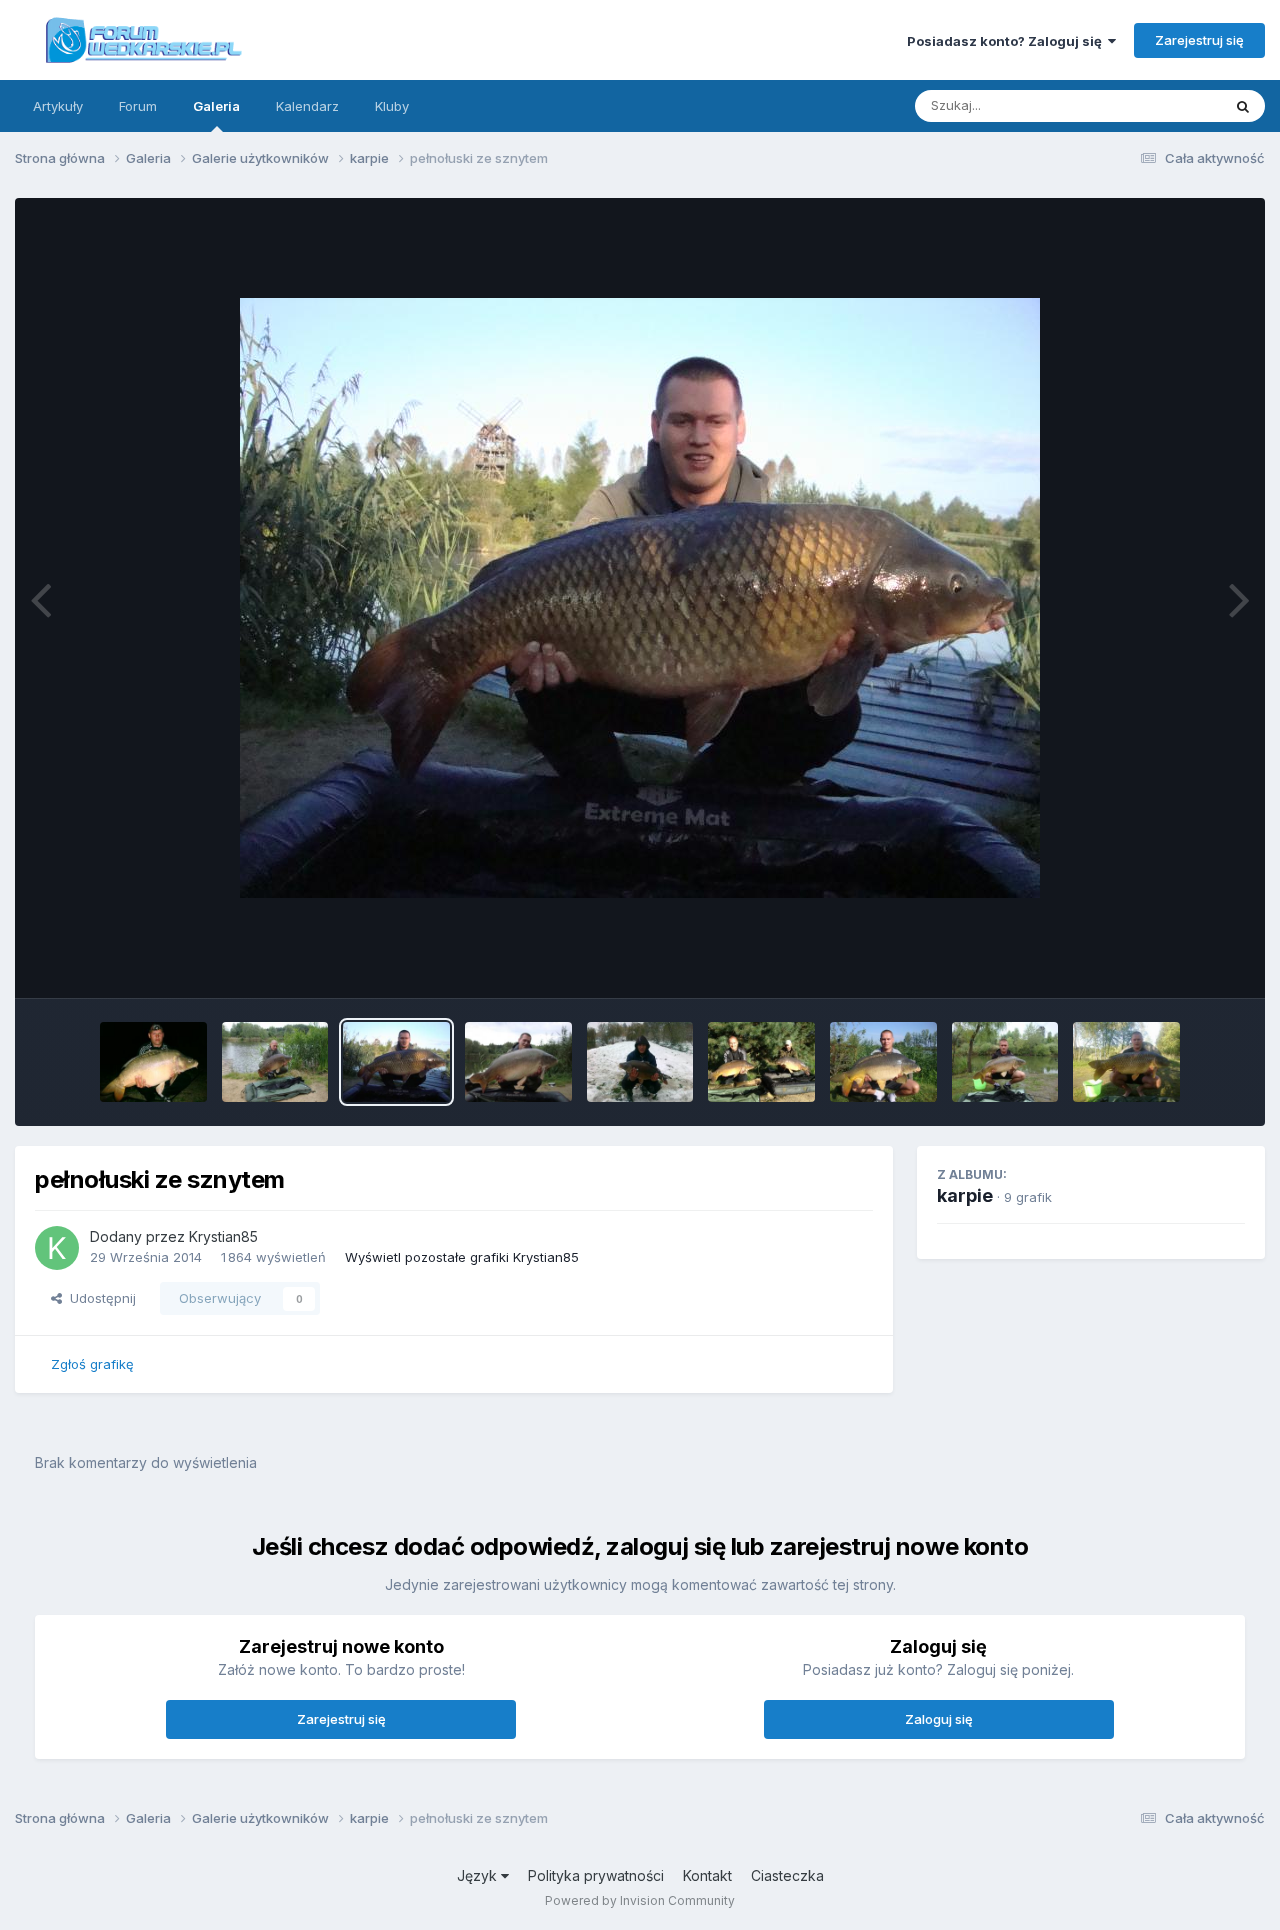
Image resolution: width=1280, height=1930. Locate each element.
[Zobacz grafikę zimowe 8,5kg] (640, 1062)
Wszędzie (1164, 105)
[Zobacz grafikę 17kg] (275, 1062)
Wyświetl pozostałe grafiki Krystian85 (462, 1257)
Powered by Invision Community (640, 1900)
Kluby (392, 106)
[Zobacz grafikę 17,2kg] (518, 1062)
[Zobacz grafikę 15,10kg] (153, 1062)
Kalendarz (307, 106)
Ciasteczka (787, 1875)
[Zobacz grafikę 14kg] (1005, 1062)
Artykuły (58, 106)
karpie (965, 1195)
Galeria (216, 106)
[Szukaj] (1243, 106)
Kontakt (707, 1875)
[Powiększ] (640, 598)
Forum (138, 106)
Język (479, 1875)
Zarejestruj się (1199, 40)
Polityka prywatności (596, 1875)
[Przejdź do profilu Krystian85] (57, 1248)
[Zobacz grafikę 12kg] (883, 1062)
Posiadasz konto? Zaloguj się (1007, 41)
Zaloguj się (939, 1719)
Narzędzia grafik (1168, 962)
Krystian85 (223, 1236)
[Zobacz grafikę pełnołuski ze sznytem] (396, 1062)
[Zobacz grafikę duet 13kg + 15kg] (761, 1062)
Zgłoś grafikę (92, 1364)
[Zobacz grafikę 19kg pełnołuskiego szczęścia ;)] (1126, 1062)
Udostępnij (99, 1298)
